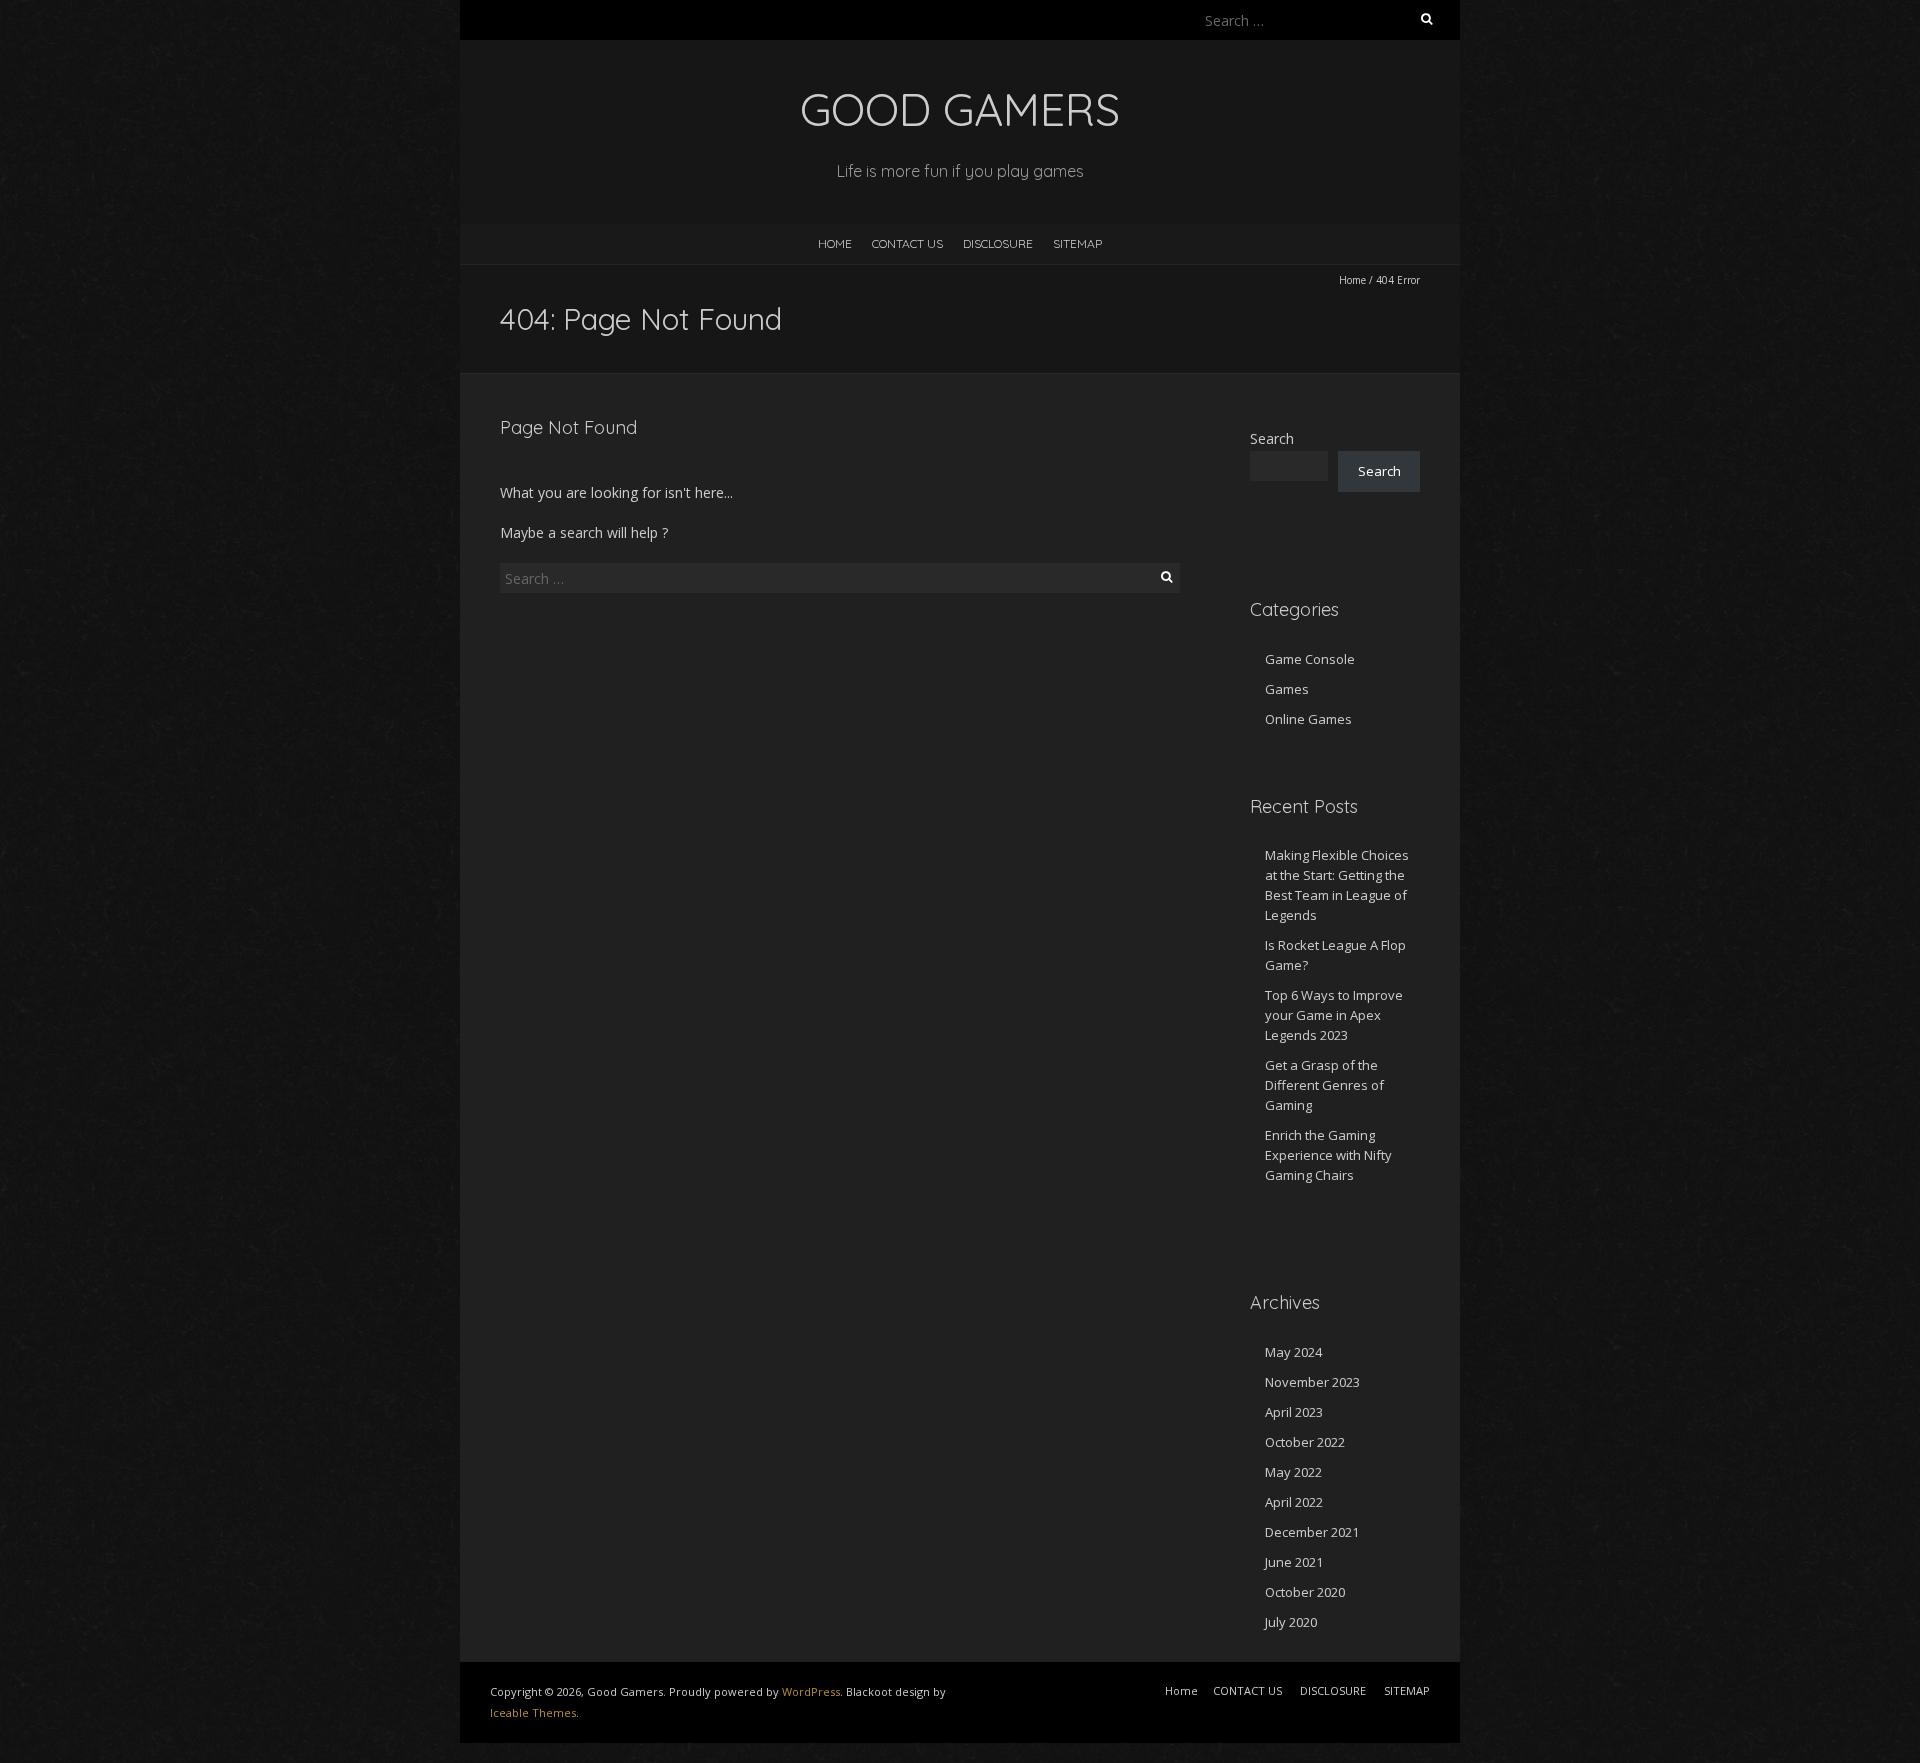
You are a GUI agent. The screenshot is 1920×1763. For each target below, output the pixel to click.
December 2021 (1312, 1532)
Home (835, 243)
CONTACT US (907, 243)
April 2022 (1294, 1502)
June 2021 (1294, 1562)
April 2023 (1294, 1412)
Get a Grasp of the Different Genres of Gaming (1324, 1085)
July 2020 (1291, 1622)
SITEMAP (1077, 243)
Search (1272, 438)
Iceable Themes (533, 1712)
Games (1287, 689)
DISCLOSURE (998, 243)
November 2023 (1312, 1382)
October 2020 (1305, 1592)
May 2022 (1293, 1472)
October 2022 (1305, 1442)
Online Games (1308, 719)
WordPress (811, 1691)
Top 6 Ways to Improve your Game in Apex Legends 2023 (1334, 1015)
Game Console (1310, 659)
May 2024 (1293, 1352)
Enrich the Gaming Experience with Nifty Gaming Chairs (1328, 1155)
